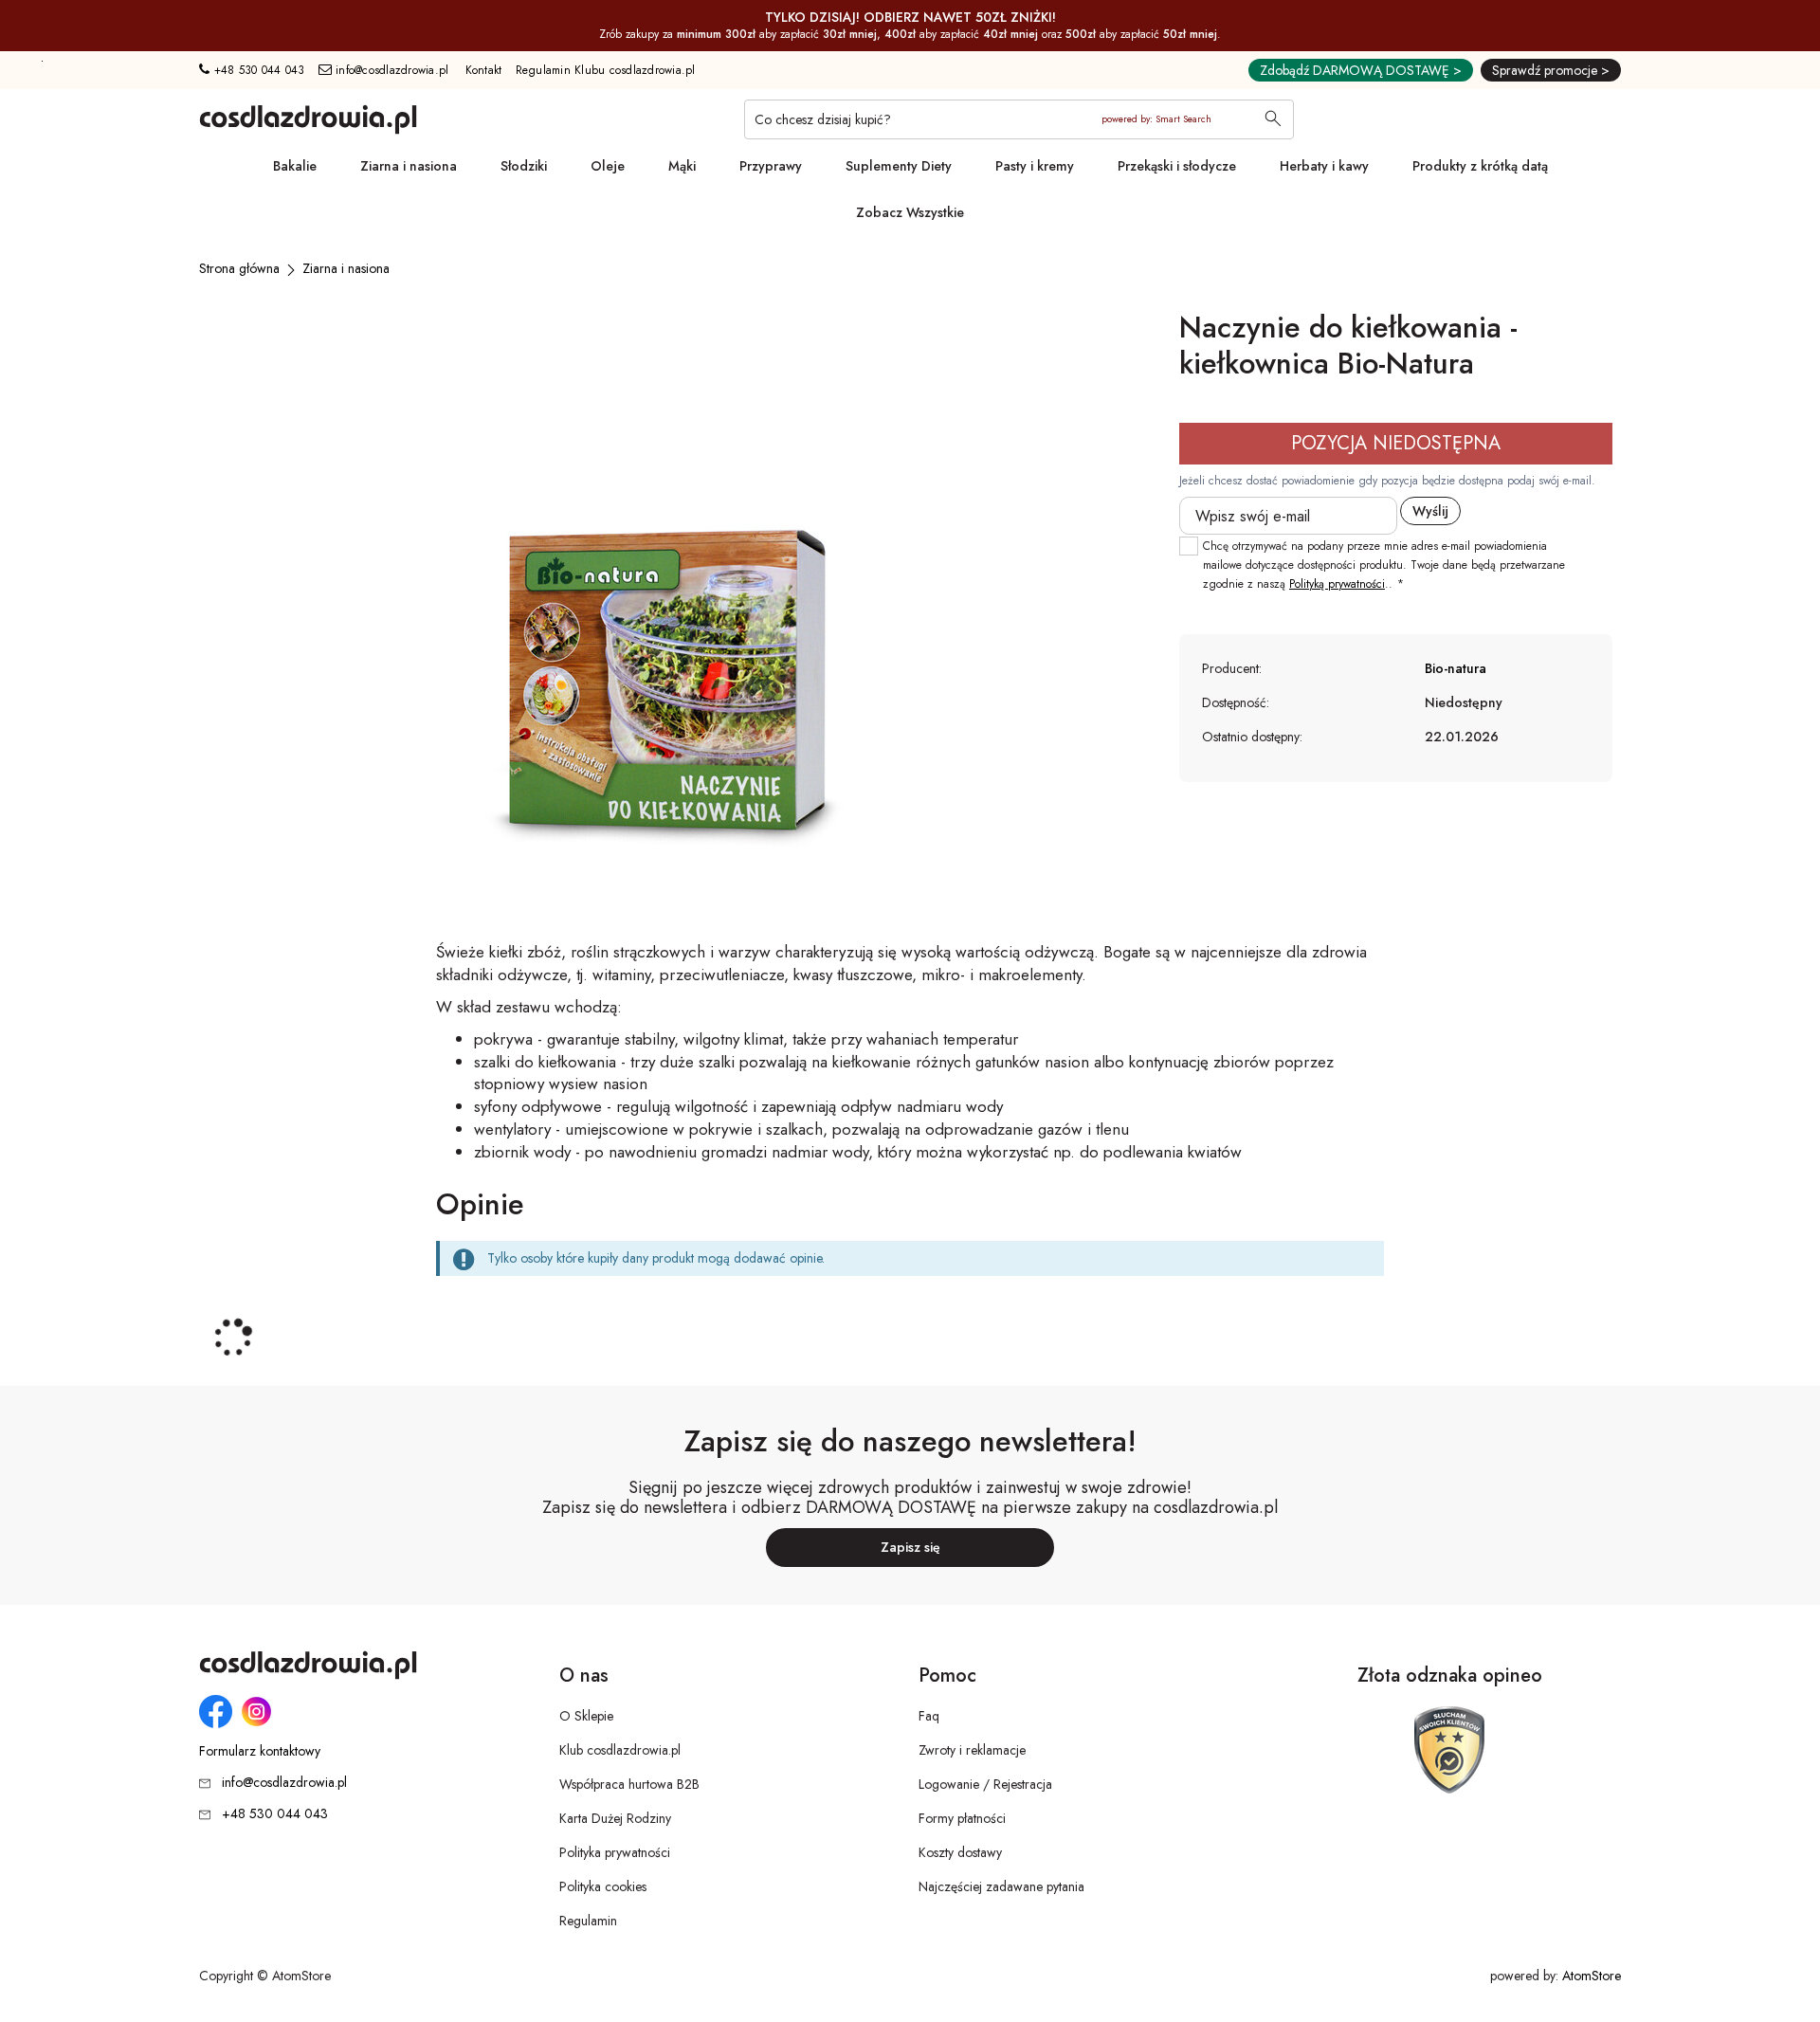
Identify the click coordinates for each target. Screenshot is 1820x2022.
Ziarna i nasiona (409, 166)
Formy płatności (962, 1818)
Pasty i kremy (1035, 166)
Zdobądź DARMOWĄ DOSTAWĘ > (1361, 70)
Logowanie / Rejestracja (985, 1784)
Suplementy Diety (899, 166)
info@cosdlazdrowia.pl (391, 70)
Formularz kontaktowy (260, 1751)
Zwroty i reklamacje (972, 1750)
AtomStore (1592, 1976)
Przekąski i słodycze (1177, 166)
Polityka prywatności (615, 1852)
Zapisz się (910, 1547)
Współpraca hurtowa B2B (629, 1784)
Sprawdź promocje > (1551, 70)
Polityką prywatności (1337, 584)
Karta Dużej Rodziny (615, 1818)
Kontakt (484, 70)
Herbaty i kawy (1324, 166)
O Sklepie (586, 1716)
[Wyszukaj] (1273, 120)
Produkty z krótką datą (1480, 166)
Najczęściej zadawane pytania (1001, 1886)
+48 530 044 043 (257, 70)
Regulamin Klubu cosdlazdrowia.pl (606, 70)
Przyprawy (771, 166)
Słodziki (524, 166)
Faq (929, 1716)
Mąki (682, 166)
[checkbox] (1189, 546)
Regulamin (588, 1921)
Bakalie (295, 166)
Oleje (608, 166)
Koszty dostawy (960, 1852)
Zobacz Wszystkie (910, 212)
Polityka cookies (603, 1886)
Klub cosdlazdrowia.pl (620, 1750)
